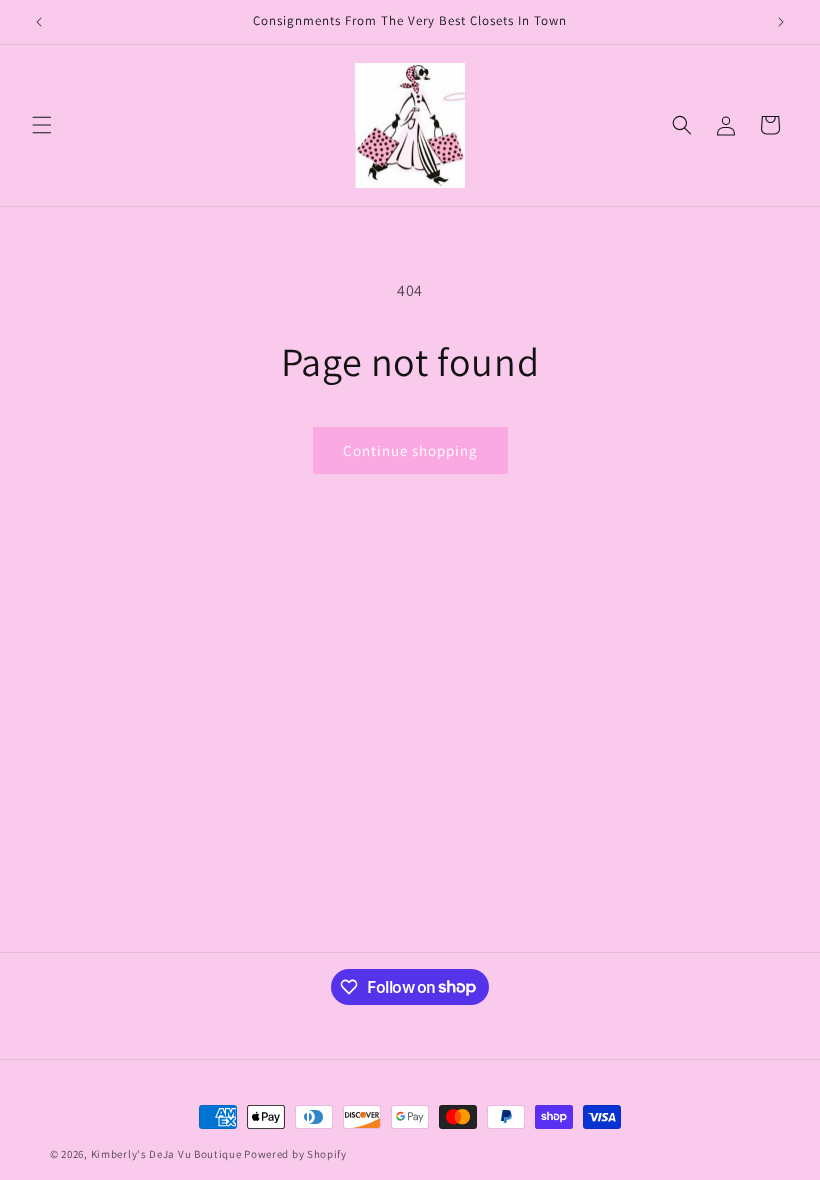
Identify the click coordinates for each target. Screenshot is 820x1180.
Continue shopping (410, 450)
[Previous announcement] (39, 22)
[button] (42, 125)
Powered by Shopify (295, 1154)
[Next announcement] (781, 22)
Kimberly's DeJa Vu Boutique (166, 1154)
